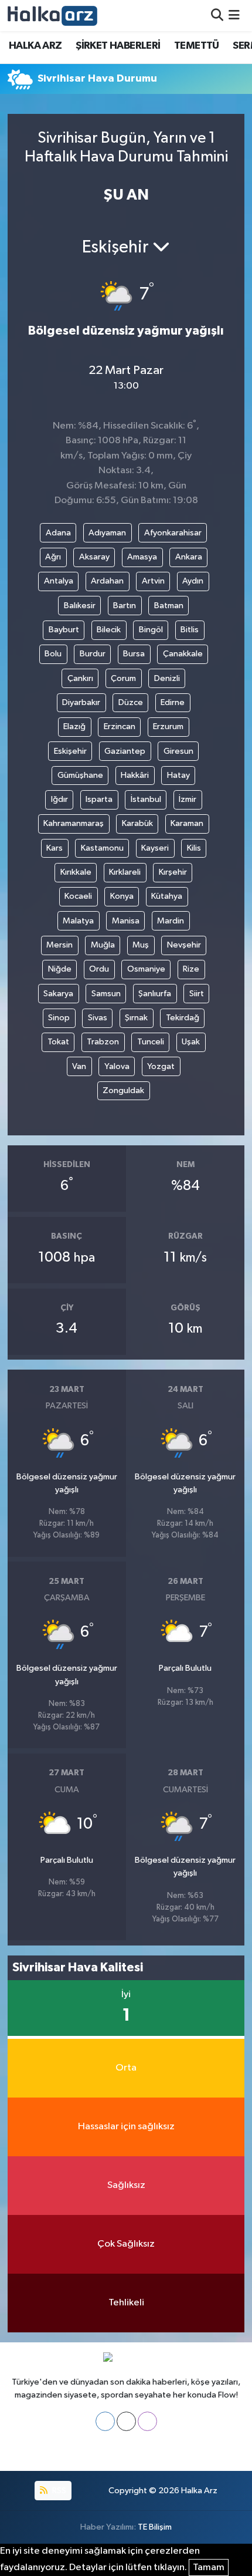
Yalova (117, 1066)
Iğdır (59, 799)
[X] (126, 2421)
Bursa (134, 654)
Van (79, 1066)
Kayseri (155, 848)
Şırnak (136, 1018)
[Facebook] (105, 2421)
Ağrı (53, 557)
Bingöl (151, 630)
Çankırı (80, 678)
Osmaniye (146, 969)
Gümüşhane (80, 775)
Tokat (58, 1042)
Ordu (99, 969)
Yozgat (161, 1066)
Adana (58, 533)
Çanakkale (183, 654)
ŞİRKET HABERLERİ (118, 46)
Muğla (103, 945)
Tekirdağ (183, 1018)
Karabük (137, 823)
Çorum (123, 678)
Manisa (126, 921)
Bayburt (64, 630)
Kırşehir (173, 872)
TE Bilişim (155, 2527)
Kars (55, 848)
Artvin (153, 581)
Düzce (131, 702)
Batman (169, 606)
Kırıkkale (76, 872)
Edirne (173, 702)
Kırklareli (125, 872)
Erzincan (120, 726)
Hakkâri (135, 775)
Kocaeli (78, 896)
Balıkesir (80, 606)
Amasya (142, 557)
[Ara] (217, 16)
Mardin (171, 921)
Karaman (187, 823)
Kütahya (167, 896)
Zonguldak (123, 1090)
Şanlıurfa (155, 994)
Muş (141, 945)
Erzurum (168, 726)
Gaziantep (125, 751)
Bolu (53, 654)
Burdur (93, 654)
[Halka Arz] (52, 16)
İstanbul (146, 799)
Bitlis (190, 630)
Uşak (191, 1042)
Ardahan (107, 581)
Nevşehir (184, 945)
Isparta (99, 799)
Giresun (178, 751)
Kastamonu (102, 848)
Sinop (59, 1018)
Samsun (106, 994)
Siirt (197, 994)
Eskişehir (70, 751)
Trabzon (103, 1042)
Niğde (60, 969)
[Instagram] (147, 2421)
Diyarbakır (81, 702)
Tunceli (151, 1042)
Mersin (59, 945)
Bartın (125, 606)
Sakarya (58, 994)
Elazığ (74, 726)
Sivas (98, 1018)
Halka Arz (199, 2491)
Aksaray (94, 557)
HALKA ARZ (35, 46)
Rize (191, 969)
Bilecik (109, 630)
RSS (58, 2491)
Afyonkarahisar (173, 533)
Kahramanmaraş (74, 823)
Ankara (189, 557)
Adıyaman (107, 533)
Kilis (194, 848)
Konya (122, 896)
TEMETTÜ (197, 46)
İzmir (188, 799)
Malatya (78, 921)
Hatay (178, 775)
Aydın (193, 581)
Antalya (59, 581)
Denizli (167, 678)
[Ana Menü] (234, 16)
